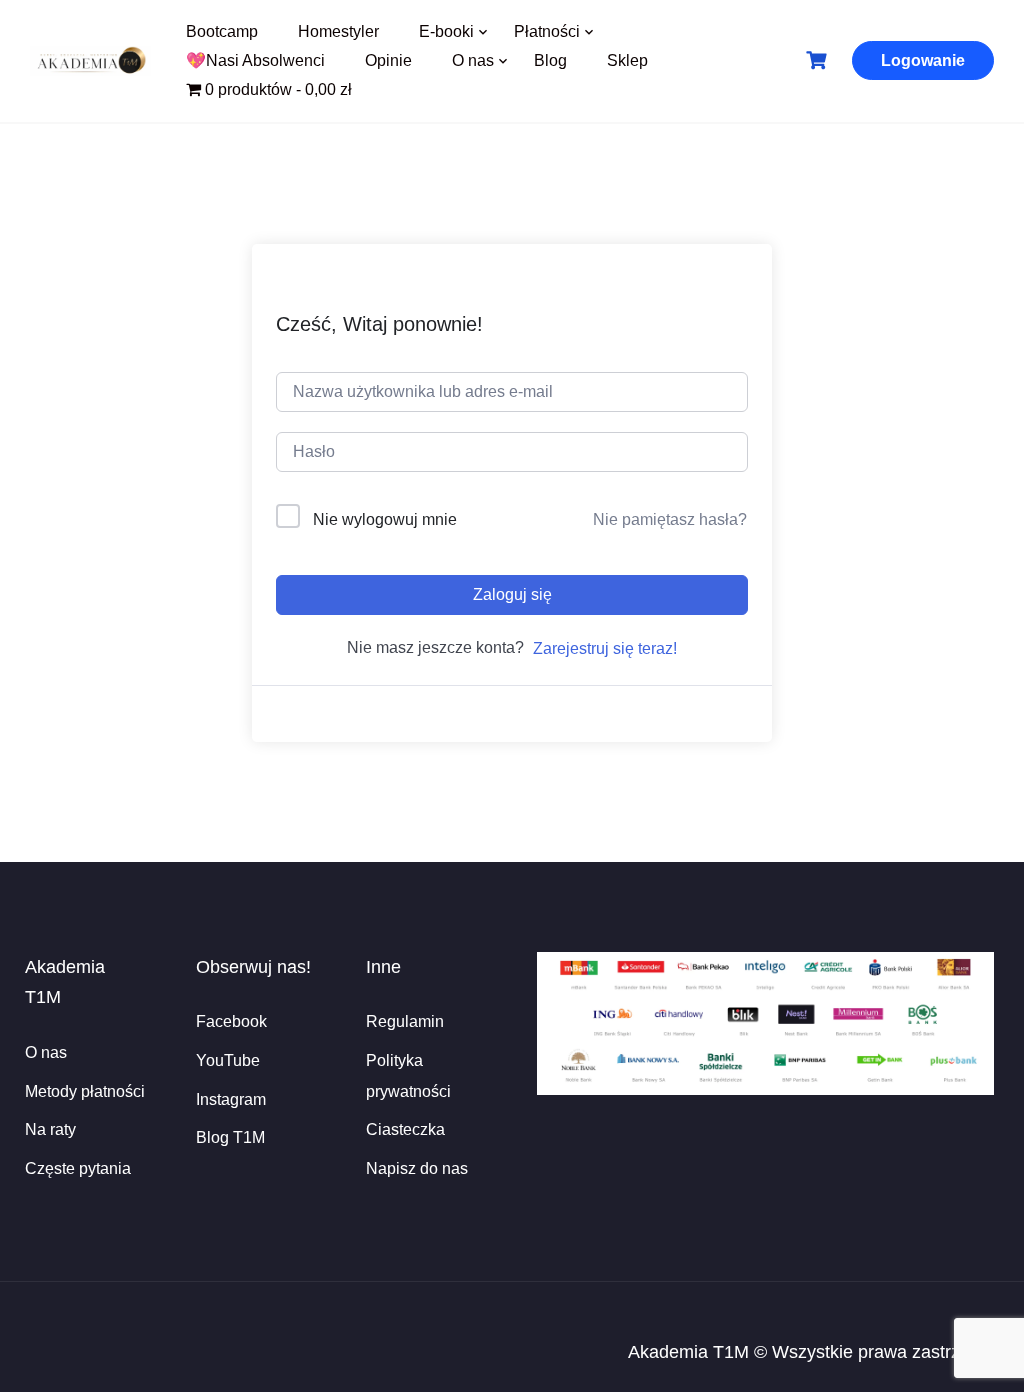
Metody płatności (85, 1091)
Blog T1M (230, 1137)
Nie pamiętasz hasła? (670, 519)
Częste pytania (78, 1168)
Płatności (547, 31)
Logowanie (923, 60)
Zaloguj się (512, 594)
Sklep (627, 60)
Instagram (231, 1099)
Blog (550, 60)
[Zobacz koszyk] (819, 60)
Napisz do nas (417, 1168)
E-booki (446, 31)
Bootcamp (222, 31)
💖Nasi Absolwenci (255, 60)
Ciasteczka (405, 1129)
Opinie (388, 60)
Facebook (231, 1021)
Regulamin (405, 1021)
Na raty (50, 1129)
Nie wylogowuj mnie (385, 519)
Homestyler (338, 31)
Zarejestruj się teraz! (605, 648)
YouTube (228, 1060)
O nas (473, 60)
